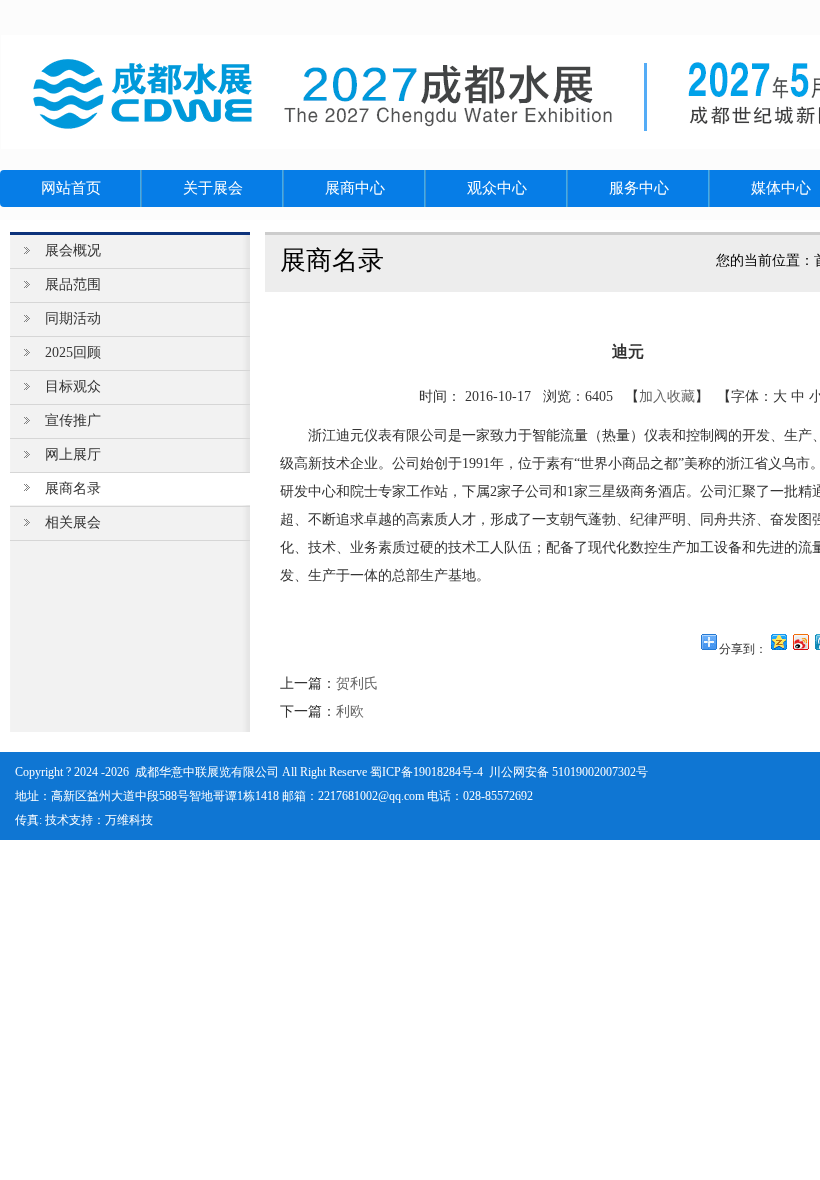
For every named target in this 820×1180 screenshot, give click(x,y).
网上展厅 (73, 454)
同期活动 (73, 318)
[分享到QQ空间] (778, 641)
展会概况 (73, 250)
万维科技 (129, 820)
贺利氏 (357, 683)
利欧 (350, 711)
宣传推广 (73, 420)
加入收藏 (667, 396)
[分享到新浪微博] (800, 641)
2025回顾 (73, 352)
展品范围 (73, 284)
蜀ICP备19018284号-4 (426, 772)
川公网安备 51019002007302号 (568, 772)
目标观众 (73, 386)
